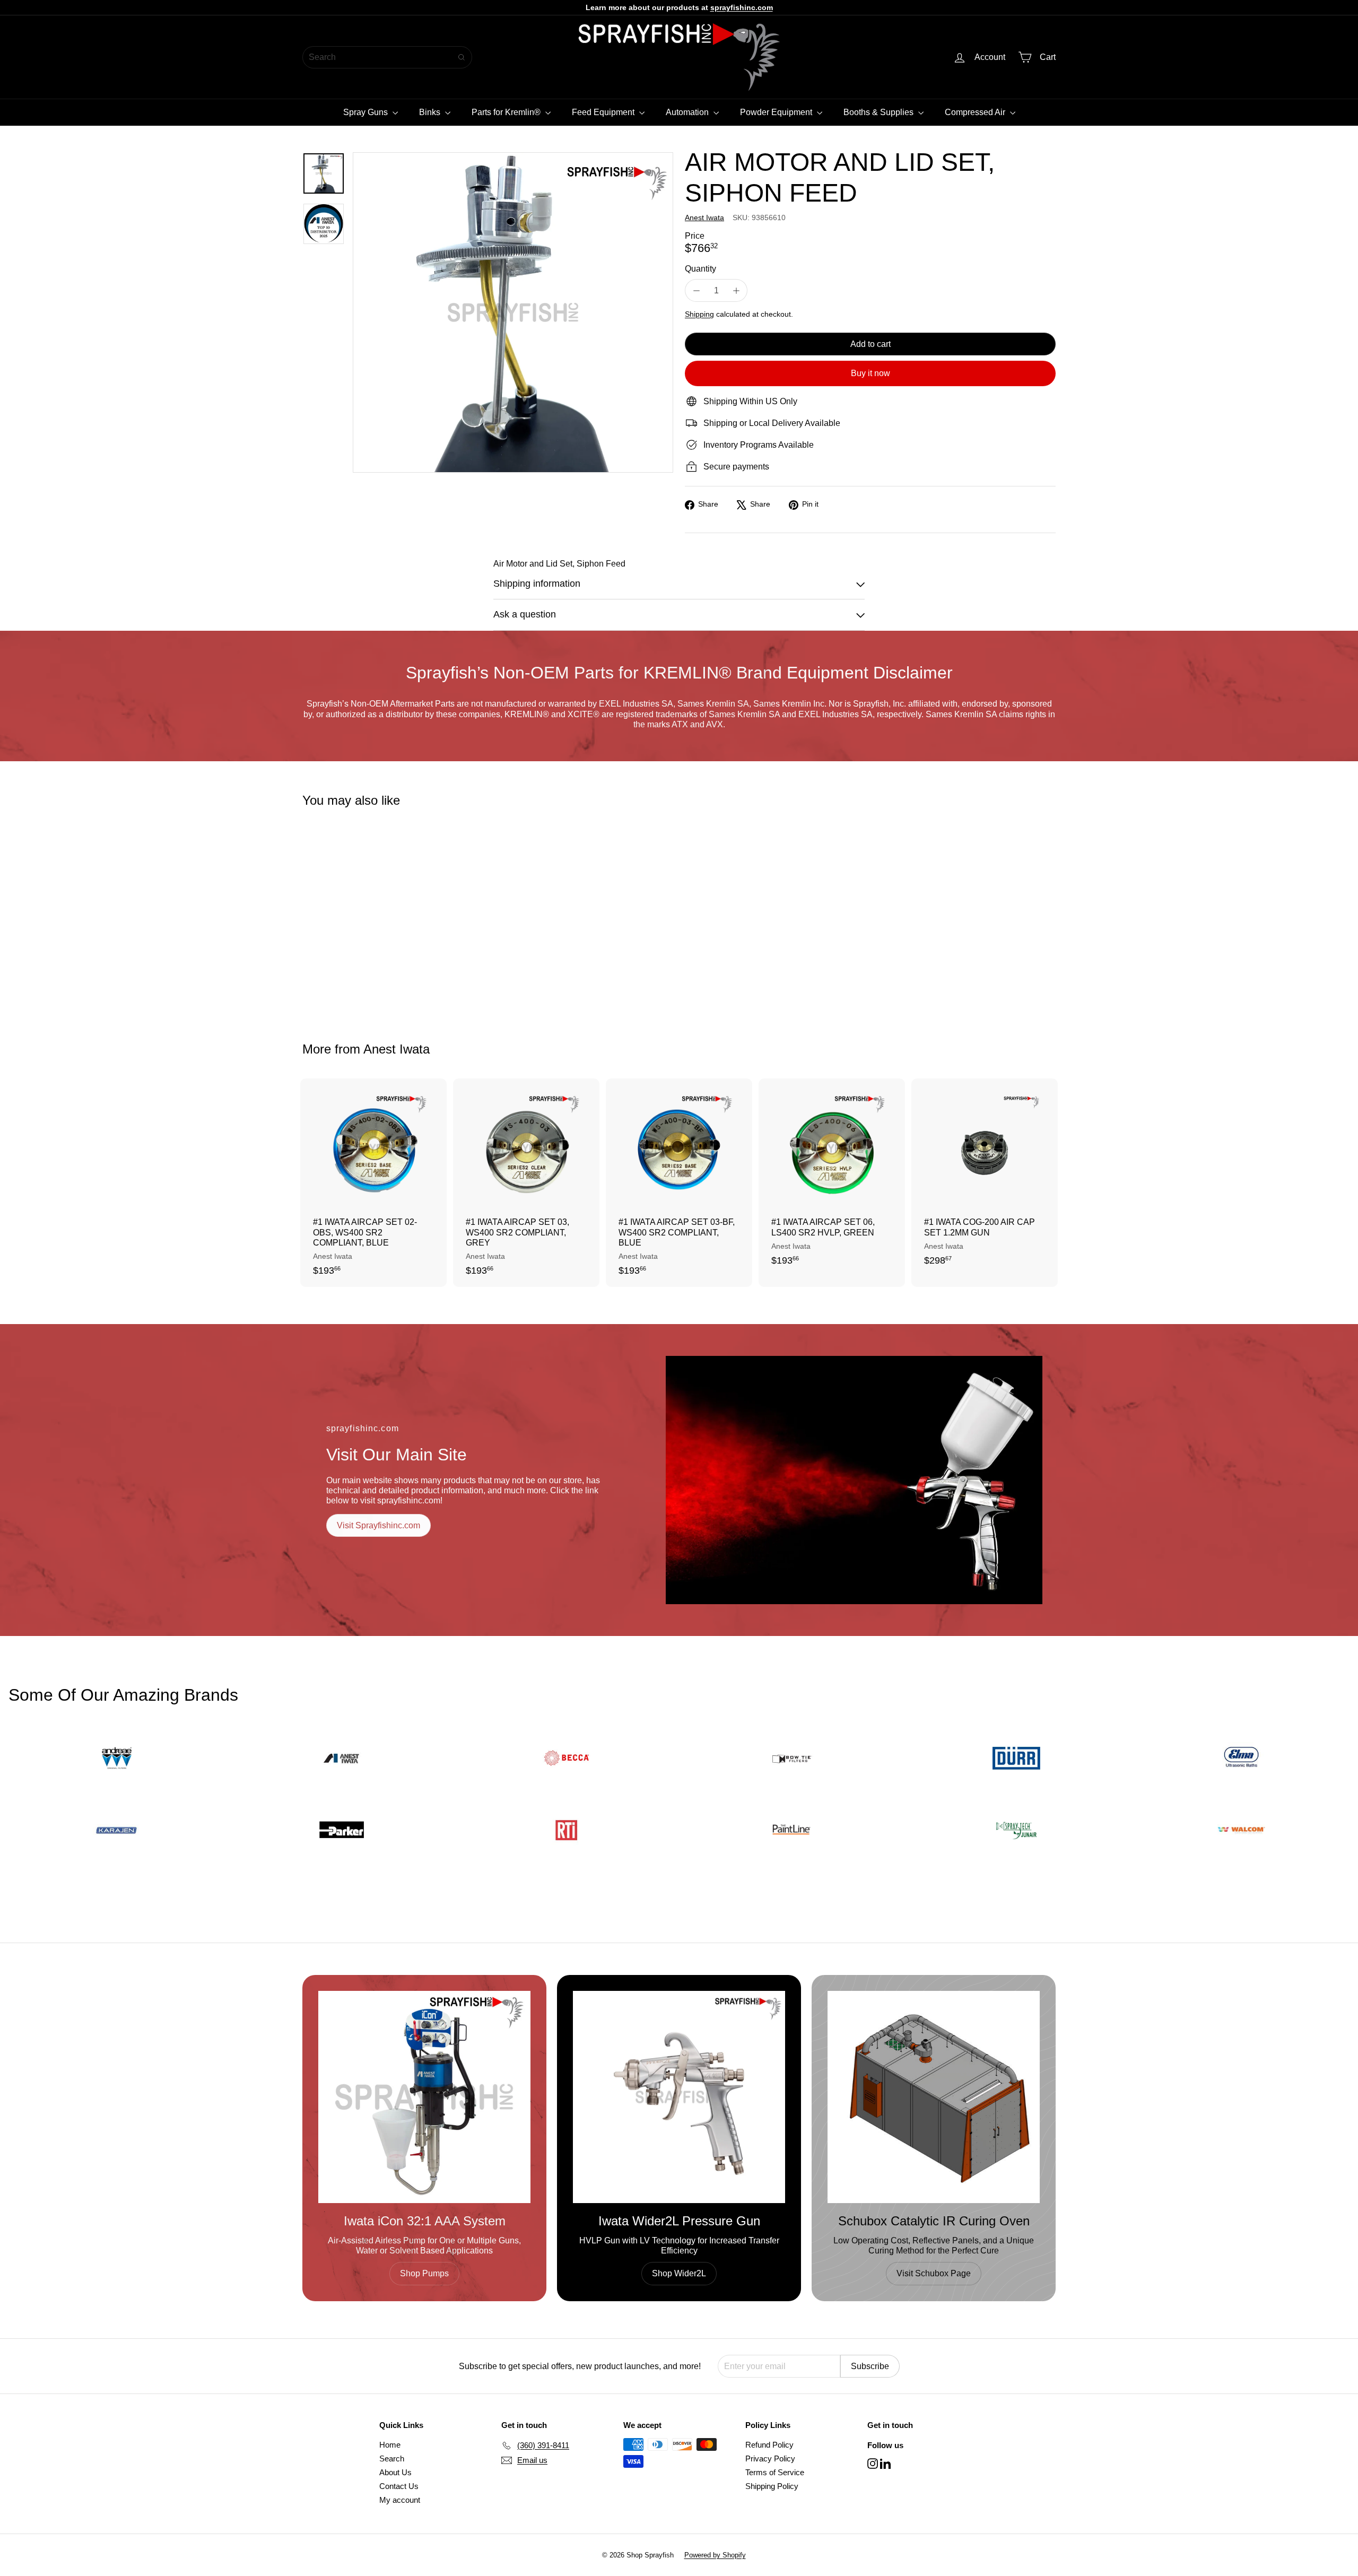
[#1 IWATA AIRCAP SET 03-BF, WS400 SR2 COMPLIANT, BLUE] (679, 1183)
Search (392, 2458)
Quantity (700, 269)
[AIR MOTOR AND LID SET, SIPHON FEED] (361, 917)
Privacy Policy (770, 2458)
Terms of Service (775, 2472)
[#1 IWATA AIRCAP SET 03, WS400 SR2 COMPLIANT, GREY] (526, 1183)
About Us (395, 2472)
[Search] (462, 57)
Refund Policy (769, 2445)
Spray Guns (367, 112)
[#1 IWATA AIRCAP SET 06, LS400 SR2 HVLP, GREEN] (832, 1178)
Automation (688, 112)
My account (400, 2500)
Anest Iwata (397, 1049)
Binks (431, 112)
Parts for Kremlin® (507, 112)
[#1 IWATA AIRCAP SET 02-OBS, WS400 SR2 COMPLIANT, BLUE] (373, 1183)
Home (390, 2445)
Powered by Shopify (715, 2555)
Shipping (699, 314)
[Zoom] (513, 312)
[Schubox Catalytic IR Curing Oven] (934, 2097)
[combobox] (387, 57)
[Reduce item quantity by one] (696, 290)
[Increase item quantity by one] (736, 290)
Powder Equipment (777, 112)
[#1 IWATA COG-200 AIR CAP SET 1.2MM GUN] (985, 1178)
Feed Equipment (604, 112)
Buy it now (870, 373)
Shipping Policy (772, 2486)
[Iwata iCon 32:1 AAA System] (424, 2097)
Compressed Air (976, 112)
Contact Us (399, 2486)
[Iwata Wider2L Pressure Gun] (679, 2097)
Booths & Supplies (880, 112)
